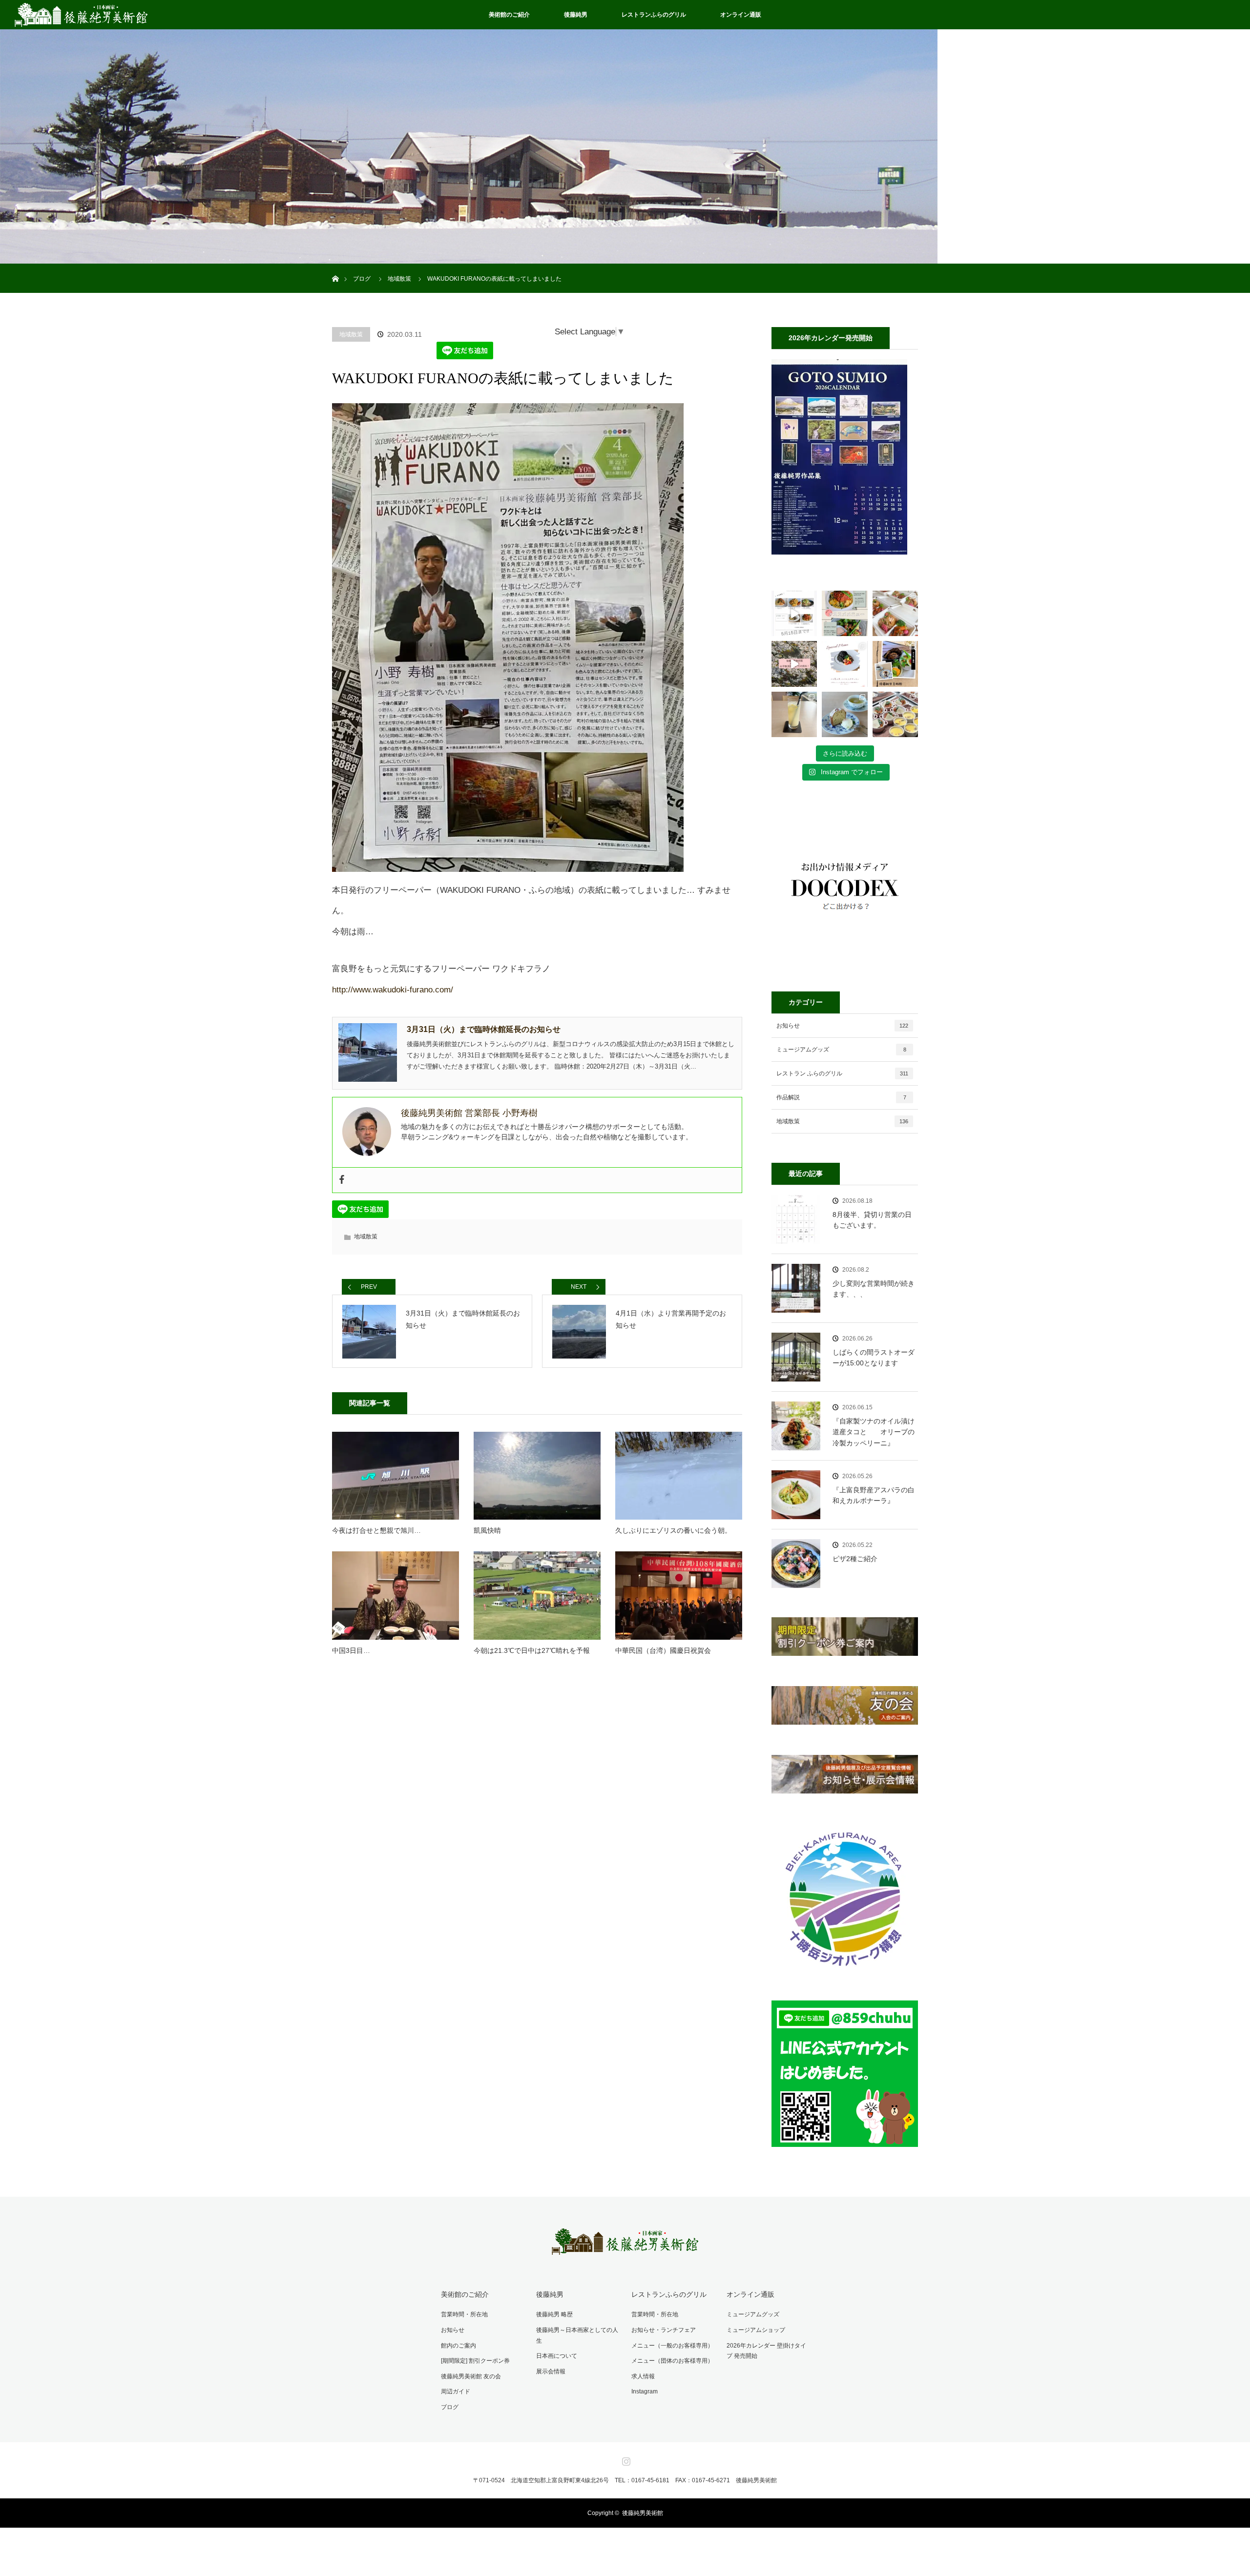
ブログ (450, 2407)
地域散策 (351, 334)
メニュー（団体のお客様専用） (672, 2361)
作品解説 (841, 1097)
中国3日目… (351, 1650)
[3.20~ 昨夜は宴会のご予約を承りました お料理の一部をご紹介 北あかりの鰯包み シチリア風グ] (895, 714)
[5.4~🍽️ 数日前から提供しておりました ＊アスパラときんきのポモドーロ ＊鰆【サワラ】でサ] (844, 613)
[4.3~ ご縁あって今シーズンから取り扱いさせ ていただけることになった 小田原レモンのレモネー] (794, 714)
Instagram (645, 2391)
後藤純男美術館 (643, 2513)
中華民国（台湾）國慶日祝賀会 (663, 1650)
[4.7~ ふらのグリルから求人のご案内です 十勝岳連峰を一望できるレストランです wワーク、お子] (895, 664)
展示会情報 (551, 2371)
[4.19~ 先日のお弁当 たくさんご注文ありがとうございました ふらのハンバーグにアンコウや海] (895, 613)
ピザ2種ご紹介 (855, 1559)
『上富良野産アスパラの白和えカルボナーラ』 (874, 1495)
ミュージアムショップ (756, 2330)
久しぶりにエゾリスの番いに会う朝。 (673, 1530)
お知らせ (842, 1026)
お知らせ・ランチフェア (664, 2330)
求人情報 (643, 2376)
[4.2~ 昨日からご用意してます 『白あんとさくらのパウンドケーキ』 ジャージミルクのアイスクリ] (844, 714)
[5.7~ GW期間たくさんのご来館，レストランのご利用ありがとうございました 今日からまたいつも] (794, 613)
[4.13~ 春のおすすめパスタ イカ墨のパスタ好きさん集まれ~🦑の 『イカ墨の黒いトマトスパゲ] (844, 664)
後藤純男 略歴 (554, 2314)
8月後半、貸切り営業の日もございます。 (872, 1220)
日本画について (557, 2356)
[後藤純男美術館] (625, 2248)
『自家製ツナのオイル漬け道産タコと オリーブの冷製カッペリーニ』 (874, 1432)
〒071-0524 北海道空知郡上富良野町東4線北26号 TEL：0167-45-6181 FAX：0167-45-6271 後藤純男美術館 (625, 2480)
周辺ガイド (456, 2391)
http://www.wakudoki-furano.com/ (393, 990)
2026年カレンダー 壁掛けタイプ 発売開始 (766, 2351)
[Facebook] (342, 1180)
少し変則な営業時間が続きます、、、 (874, 1289)
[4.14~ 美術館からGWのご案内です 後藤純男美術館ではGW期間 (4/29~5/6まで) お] (794, 664)
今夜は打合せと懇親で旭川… (376, 1530)
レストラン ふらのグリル (842, 1073)
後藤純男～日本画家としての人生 (577, 2335)
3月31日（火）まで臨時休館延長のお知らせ (484, 1029)
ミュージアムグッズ (841, 1050)
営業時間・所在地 (464, 2314)
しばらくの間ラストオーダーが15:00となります (874, 1358)
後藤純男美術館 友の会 (471, 2376)
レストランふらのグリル (654, 15)
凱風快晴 (487, 1530)
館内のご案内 (458, 2346)
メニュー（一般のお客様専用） (672, 2346)
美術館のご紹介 (509, 15)
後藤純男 (576, 15)
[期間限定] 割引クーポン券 (475, 2361)
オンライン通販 (741, 15)
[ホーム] (335, 267)
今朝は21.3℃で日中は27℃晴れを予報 (532, 1650)
